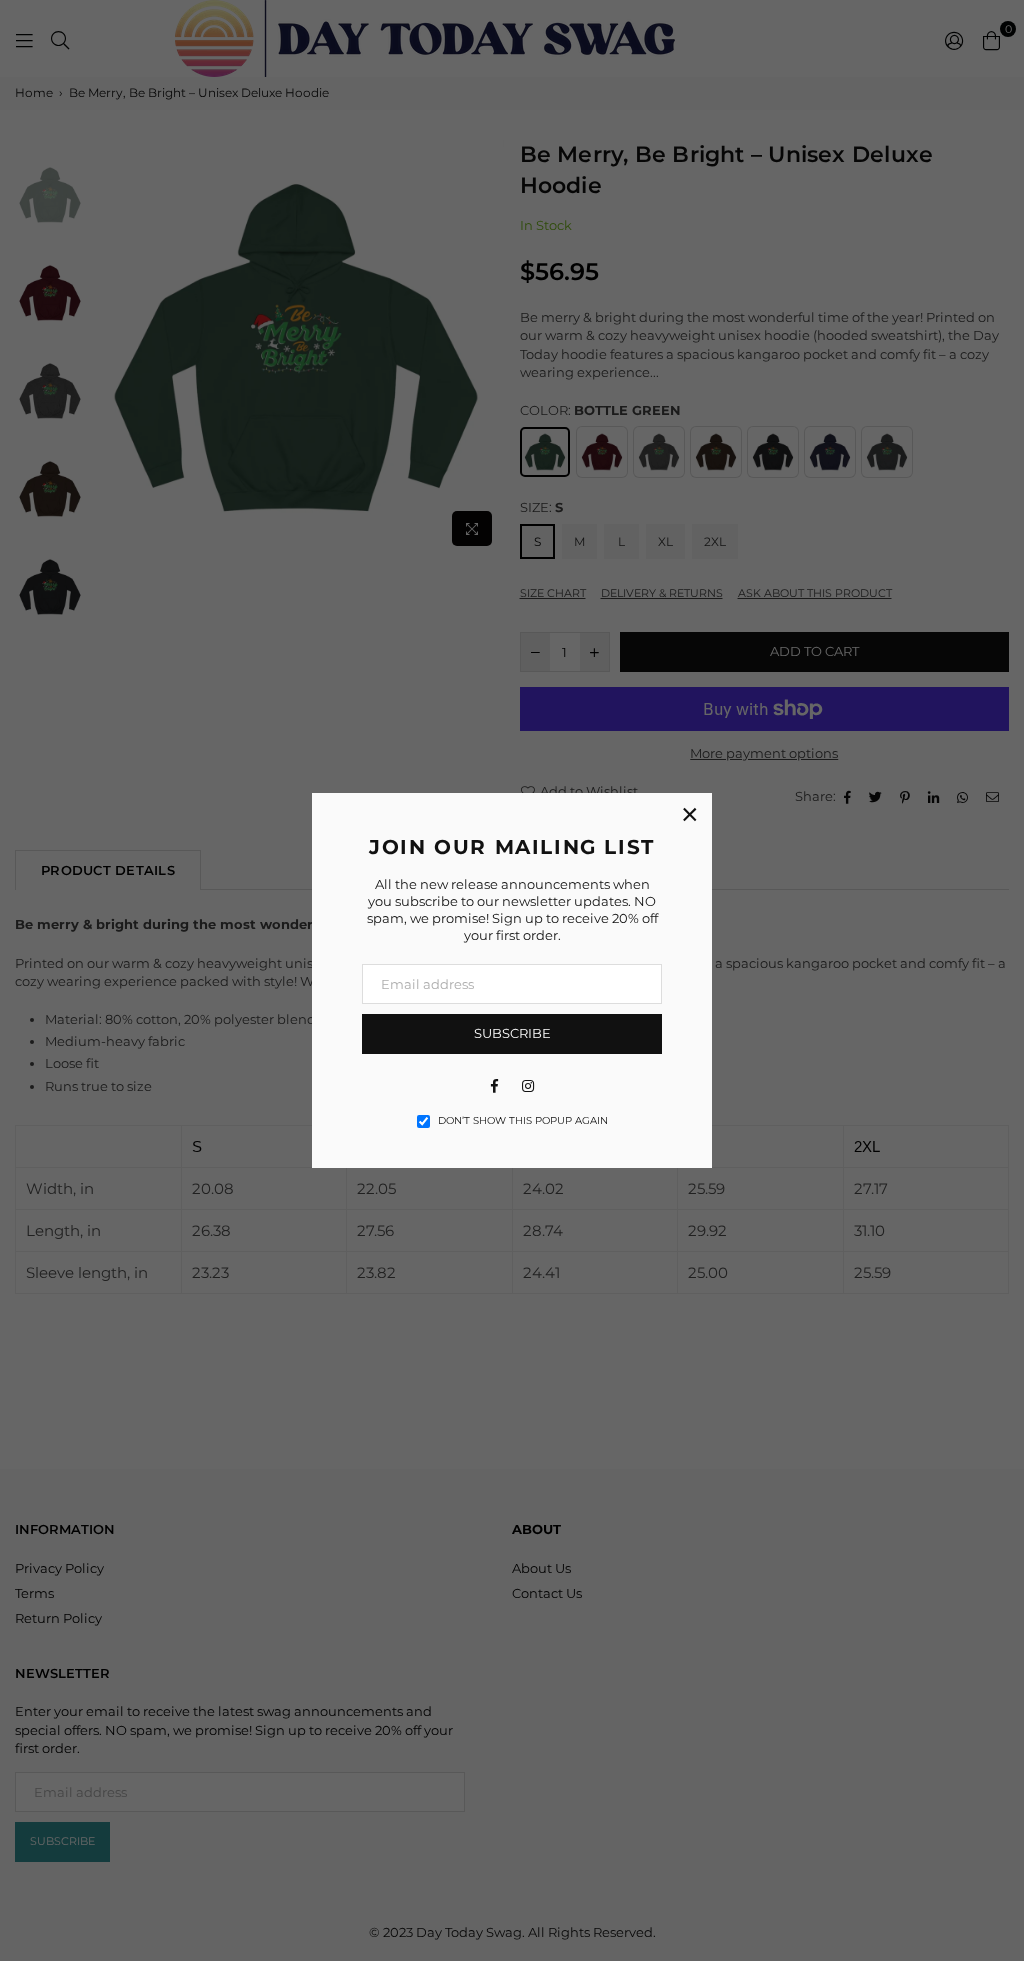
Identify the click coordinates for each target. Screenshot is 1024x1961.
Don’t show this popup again (523, 1120)
